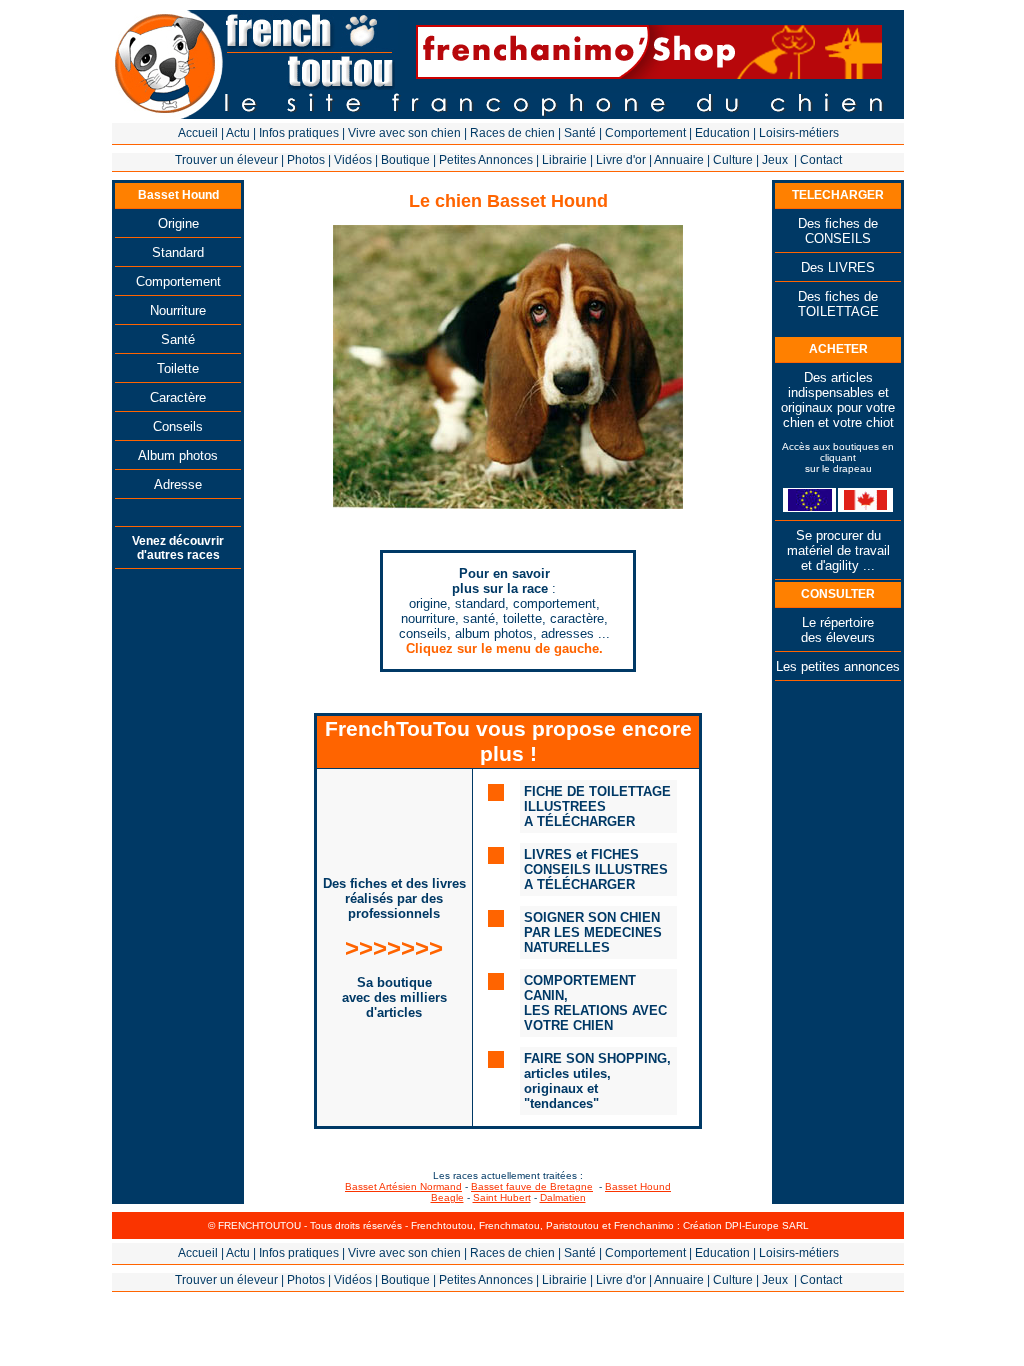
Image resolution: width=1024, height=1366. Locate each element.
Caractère (178, 397)
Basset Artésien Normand (403, 1186)
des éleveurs (838, 637)
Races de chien (512, 133)
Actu (238, 133)
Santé (580, 133)
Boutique (405, 160)
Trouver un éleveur (226, 160)
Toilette (178, 368)
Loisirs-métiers (799, 133)
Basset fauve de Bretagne (532, 1186)
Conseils (178, 426)
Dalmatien (563, 1197)
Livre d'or (621, 160)
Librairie (564, 160)
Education (722, 133)
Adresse (178, 484)
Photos (306, 160)
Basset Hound (638, 1186)
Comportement (645, 133)
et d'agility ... (838, 565)
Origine (178, 223)
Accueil (198, 133)
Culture (733, 160)
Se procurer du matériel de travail (838, 543)
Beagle (447, 1197)
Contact (821, 160)
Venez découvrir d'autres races (178, 548)
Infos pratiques (299, 133)
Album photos (178, 455)
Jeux (775, 160)
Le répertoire (838, 622)
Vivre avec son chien (404, 133)
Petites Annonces (486, 160)
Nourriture (178, 310)
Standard (178, 252)
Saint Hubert (502, 1197)
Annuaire (679, 160)
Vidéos (353, 160)
